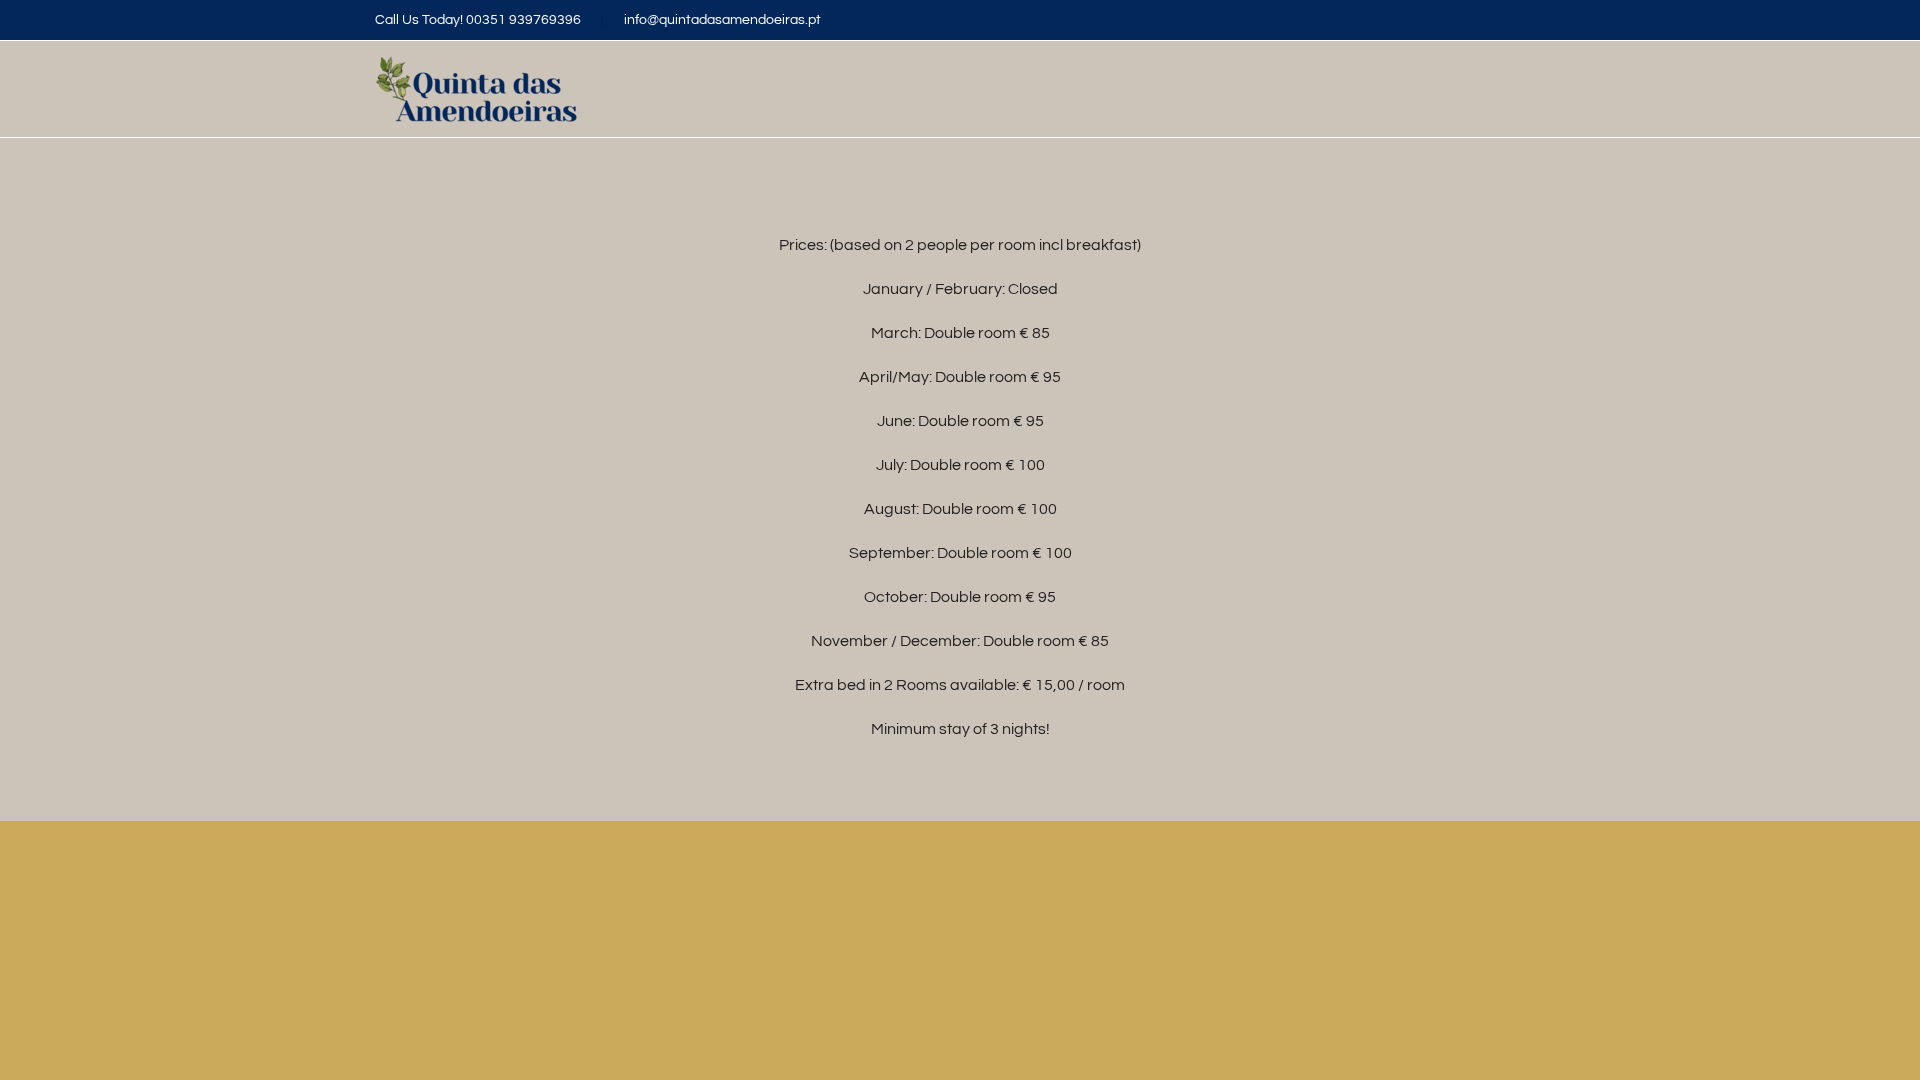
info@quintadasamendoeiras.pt (722, 20)
